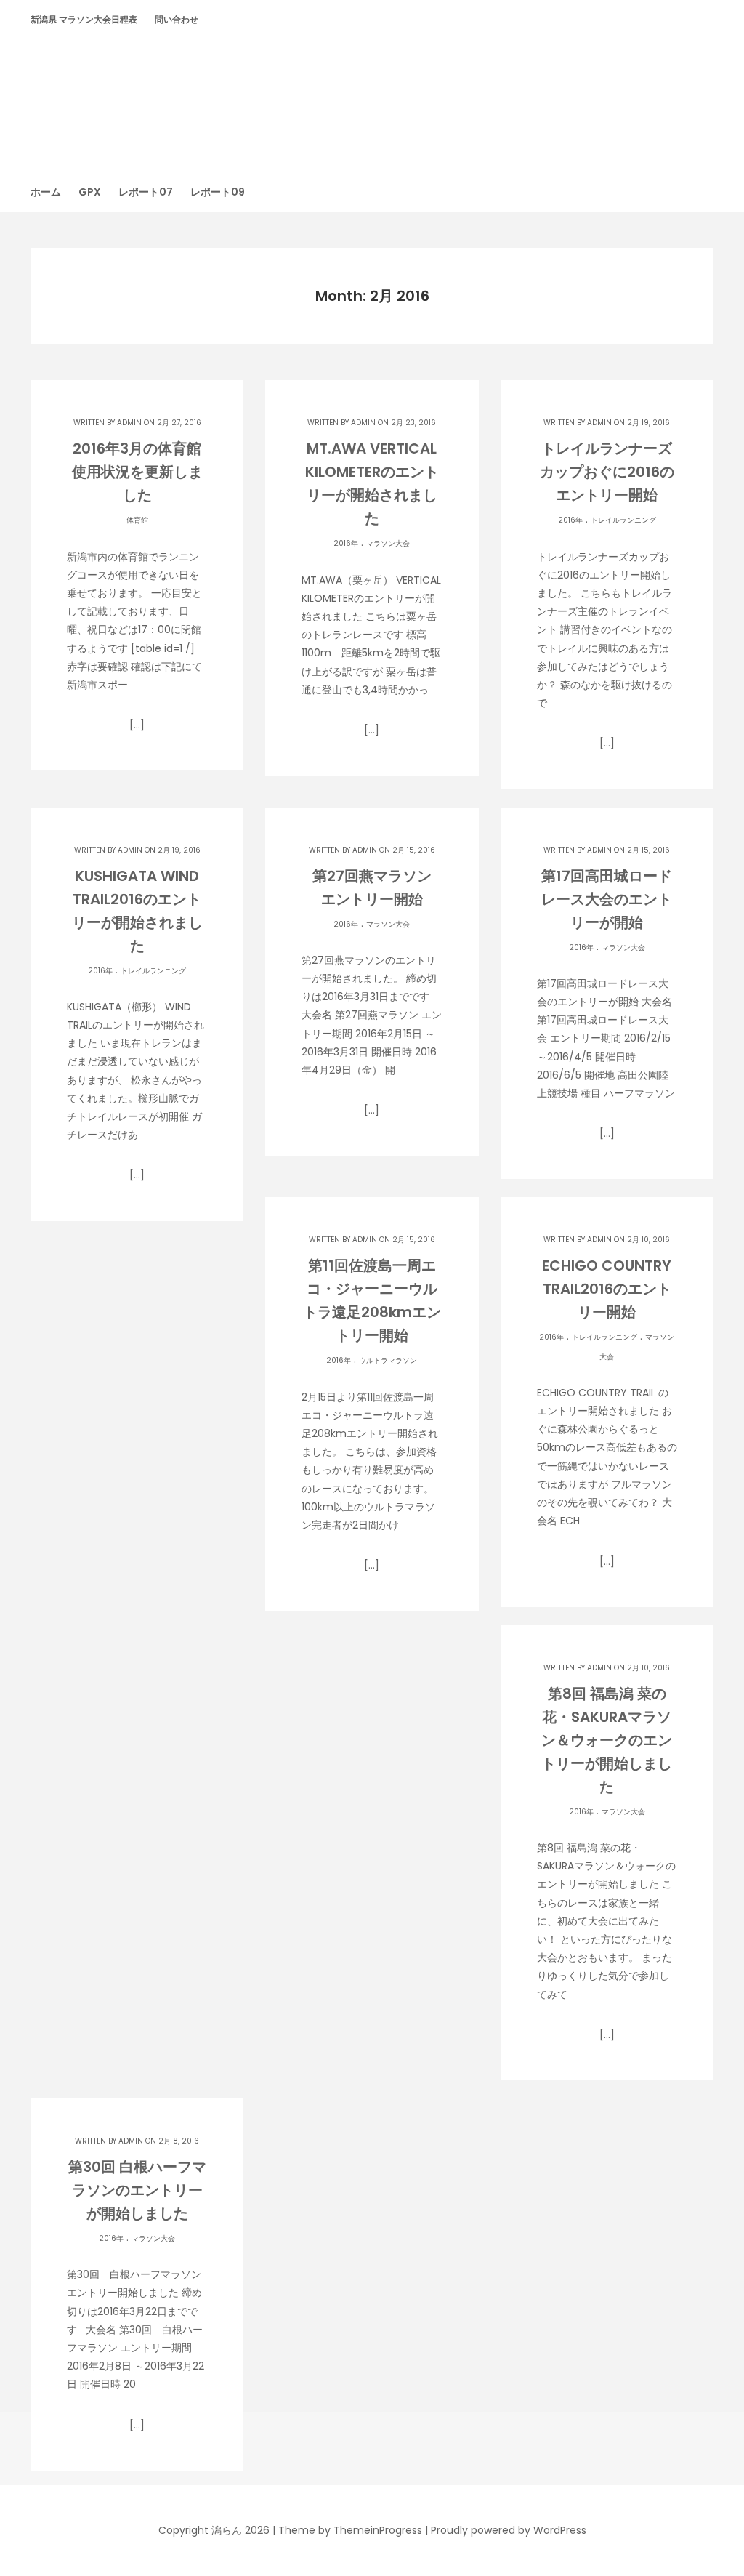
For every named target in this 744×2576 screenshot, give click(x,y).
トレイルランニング (623, 520)
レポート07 (146, 192)
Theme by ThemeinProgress (350, 2530)
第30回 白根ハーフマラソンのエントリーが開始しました (137, 2190)
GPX (90, 192)
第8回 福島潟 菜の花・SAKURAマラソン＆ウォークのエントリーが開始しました (607, 1740)
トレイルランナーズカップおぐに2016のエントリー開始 (607, 472)
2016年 (346, 543)
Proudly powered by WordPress (509, 2530)
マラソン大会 (388, 543)
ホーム (46, 192)
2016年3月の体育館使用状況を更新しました (137, 472)
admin (129, 423)
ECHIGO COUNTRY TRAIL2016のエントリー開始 (607, 1289)
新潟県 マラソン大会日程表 (84, 19)
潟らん (372, 98)
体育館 (137, 520)
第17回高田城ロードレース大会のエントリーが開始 (607, 899)
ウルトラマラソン (388, 1360)
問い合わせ (177, 19)
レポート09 (218, 192)
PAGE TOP (713, 2485)
